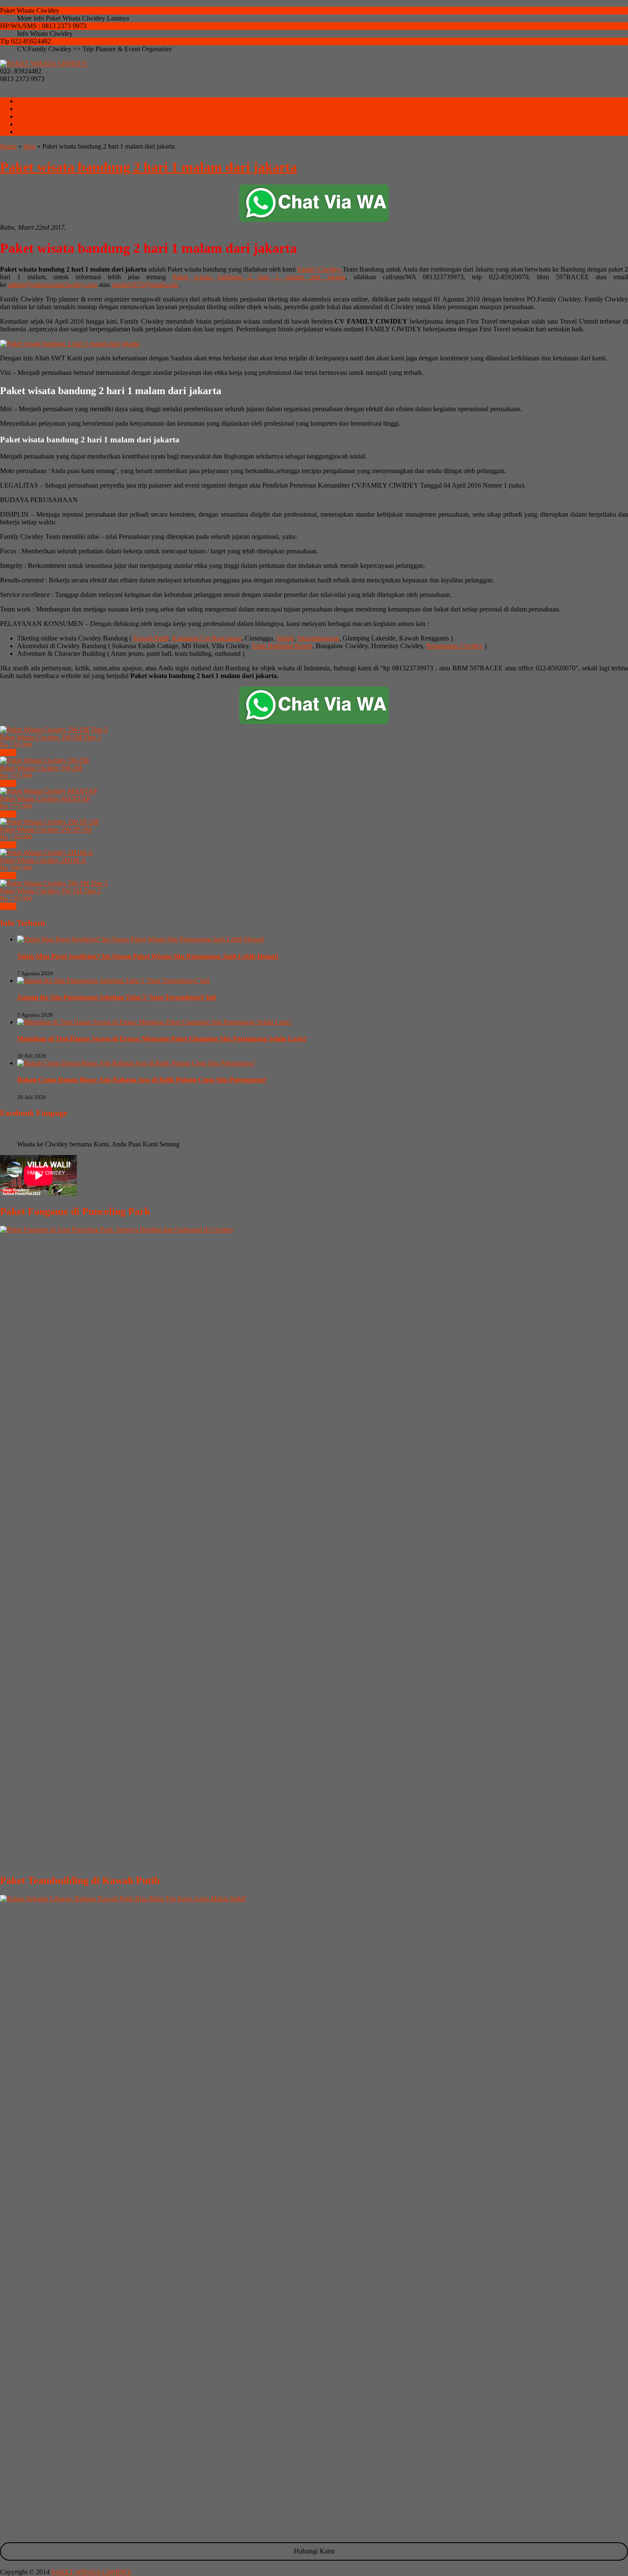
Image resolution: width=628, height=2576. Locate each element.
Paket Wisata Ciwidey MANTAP (45, 799)
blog (29, 146)
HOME (27, 101)
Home (8, 146)
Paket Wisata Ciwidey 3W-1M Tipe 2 (50, 891)
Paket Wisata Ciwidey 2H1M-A (43, 860)
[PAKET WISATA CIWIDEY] (44, 63)
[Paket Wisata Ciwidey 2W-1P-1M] (49, 822)
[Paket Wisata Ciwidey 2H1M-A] (47, 852)
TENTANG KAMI (44, 109)
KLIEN (28, 132)
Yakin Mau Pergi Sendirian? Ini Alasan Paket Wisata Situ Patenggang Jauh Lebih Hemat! (148, 956)
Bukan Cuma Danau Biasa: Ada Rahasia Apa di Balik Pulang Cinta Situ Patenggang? (142, 1080)
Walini (285, 638)
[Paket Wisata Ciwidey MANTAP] (48, 791)
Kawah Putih (151, 638)
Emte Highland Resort (282, 646)
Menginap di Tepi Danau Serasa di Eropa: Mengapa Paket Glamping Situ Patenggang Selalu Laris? (162, 1039)
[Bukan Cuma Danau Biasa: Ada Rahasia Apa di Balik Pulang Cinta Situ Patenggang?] (136, 1063)
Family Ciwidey (320, 269)
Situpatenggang (318, 638)
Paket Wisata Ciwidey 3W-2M (41, 768)
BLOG (27, 124)
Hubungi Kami (314, 2551)
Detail (8, 753)
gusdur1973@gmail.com (145, 285)
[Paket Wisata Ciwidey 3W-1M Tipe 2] (54, 883)
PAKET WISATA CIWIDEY (92, 2572)
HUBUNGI (33, 116)
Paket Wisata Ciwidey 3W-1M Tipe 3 (50, 737)
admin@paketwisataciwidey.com (53, 285)
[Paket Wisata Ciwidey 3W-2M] (44, 760)
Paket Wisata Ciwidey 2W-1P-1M (46, 829)
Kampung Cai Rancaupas (207, 638)
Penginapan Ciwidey (455, 646)
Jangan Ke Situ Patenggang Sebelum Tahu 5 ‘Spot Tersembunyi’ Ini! (117, 997)
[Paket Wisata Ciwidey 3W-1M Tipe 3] (54, 730)
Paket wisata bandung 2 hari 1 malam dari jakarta (148, 167)
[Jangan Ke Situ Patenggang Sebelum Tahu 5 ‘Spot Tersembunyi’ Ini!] (113, 981)
